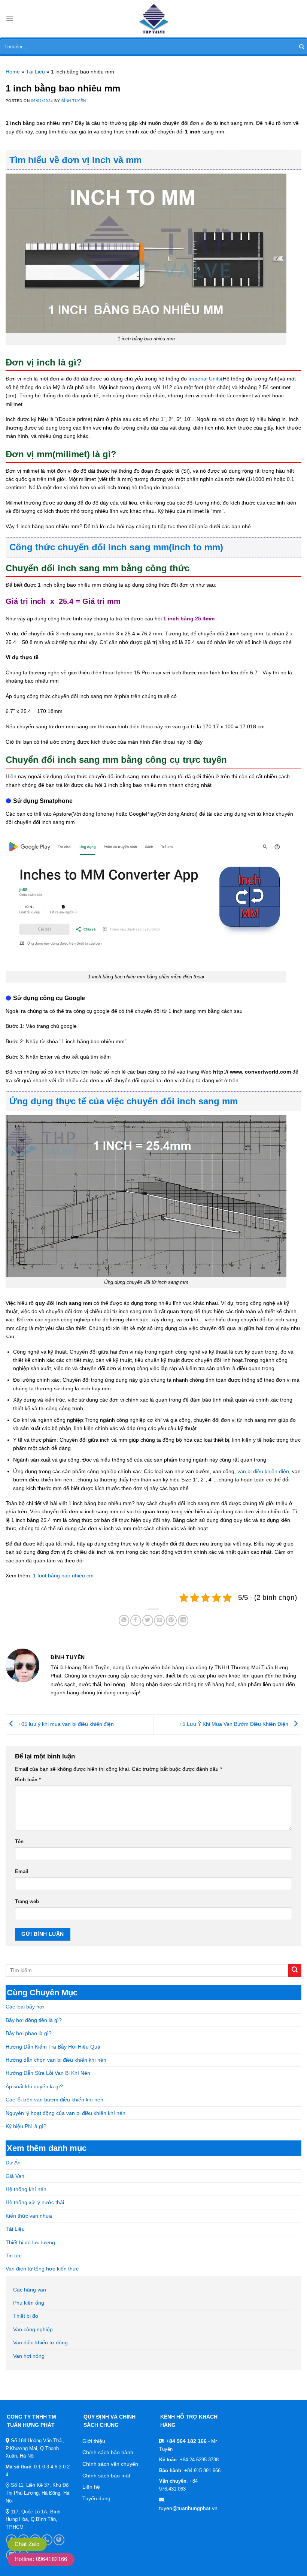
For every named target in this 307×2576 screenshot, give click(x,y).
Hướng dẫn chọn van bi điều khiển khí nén (56, 2060)
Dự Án (13, 2163)
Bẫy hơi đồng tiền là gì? (34, 2020)
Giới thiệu (94, 2441)
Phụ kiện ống (29, 2303)
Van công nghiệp (33, 2329)
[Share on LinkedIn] (183, 1620)
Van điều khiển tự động (40, 2342)
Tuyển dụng (96, 2498)
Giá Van (15, 2176)
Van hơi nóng (29, 2356)
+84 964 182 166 (186, 2441)
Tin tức (14, 2255)
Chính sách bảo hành (108, 2452)
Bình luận (28, 1780)
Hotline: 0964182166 (41, 2559)
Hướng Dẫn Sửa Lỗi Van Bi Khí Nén (48, 2073)
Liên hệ (91, 2487)
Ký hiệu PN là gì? (26, 2126)
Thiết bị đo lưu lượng (30, 2242)
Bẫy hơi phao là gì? (29, 2033)
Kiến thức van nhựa (29, 2216)
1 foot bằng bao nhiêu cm (63, 1576)
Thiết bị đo (26, 2316)
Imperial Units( (206, 379)
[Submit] (302, 47)
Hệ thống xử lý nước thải (35, 2202)
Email (22, 1872)
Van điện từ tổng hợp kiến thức (42, 2269)
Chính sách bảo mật (106, 2476)
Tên (19, 1842)
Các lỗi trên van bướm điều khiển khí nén (54, 2100)
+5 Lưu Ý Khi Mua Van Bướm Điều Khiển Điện (235, 1724)
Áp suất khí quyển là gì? (34, 2086)
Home (13, 72)
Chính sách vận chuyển (110, 2464)
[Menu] (10, 19)
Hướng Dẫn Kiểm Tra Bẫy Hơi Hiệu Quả (53, 2047)
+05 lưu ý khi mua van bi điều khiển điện (65, 1724)
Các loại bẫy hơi (25, 2007)
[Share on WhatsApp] (124, 1620)
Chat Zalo (27, 2544)
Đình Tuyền (74, 101)
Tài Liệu (15, 2229)
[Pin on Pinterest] (171, 1620)
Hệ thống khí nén (26, 2189)
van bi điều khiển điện (263, 1471)
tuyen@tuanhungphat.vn (188, 2508)
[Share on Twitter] (148, 1620)
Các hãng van (30, 2290)
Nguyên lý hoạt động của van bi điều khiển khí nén (66, 2113)
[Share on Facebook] (136, 1620)
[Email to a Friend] (159, 1620)
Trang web (27, 1902)
